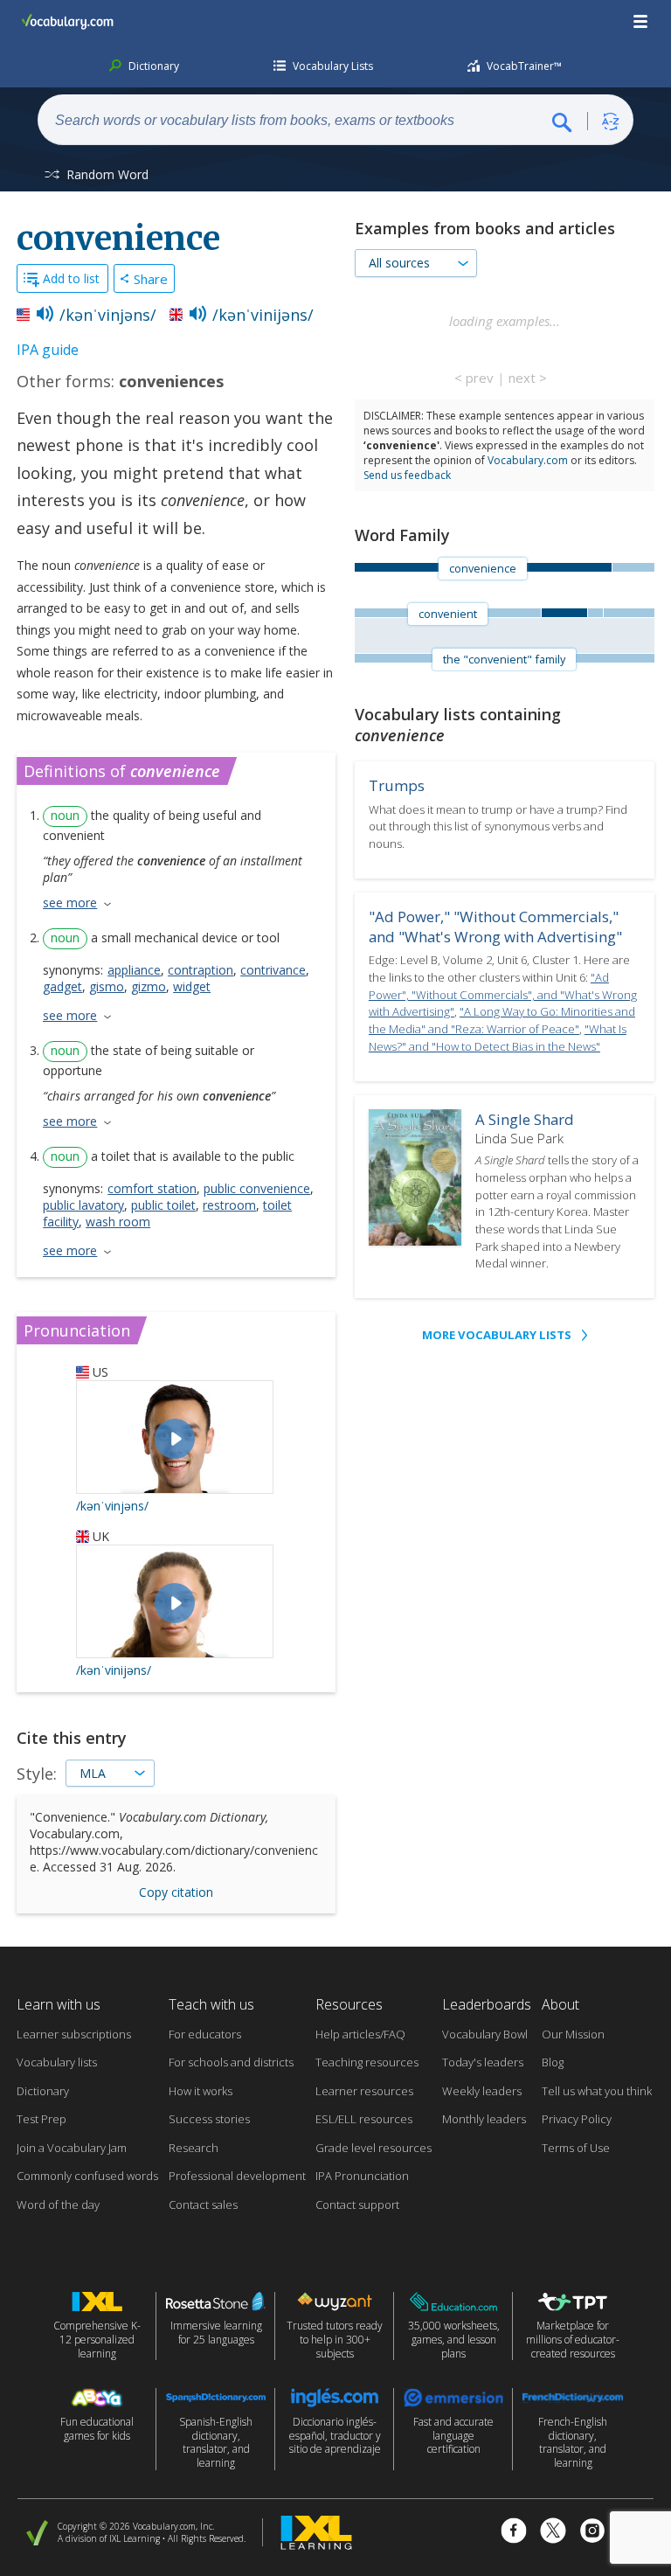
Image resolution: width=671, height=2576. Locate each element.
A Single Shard (525, 1119)
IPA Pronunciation (362, 2176)
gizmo (149, 986)
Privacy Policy (577, 2119)
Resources (349, 2004)
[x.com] (553, 2533)
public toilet (163, 1205)
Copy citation (176, 1892)
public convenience (257, 1188)
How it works (201, 2091)
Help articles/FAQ (360, 2034)
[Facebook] (514, 2533)
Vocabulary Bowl (485, 2034)
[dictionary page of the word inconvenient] (629, 613)
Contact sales (203, 2205)
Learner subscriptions (74, 2034)
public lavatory (83, 1205)
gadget (62, 986)
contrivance (273, 970)
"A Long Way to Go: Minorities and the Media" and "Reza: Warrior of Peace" (502, 1020)
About (560, 2004)
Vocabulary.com (528, 460)
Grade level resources (374, 2148)
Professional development (237, 2176)
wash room (118, 1222)
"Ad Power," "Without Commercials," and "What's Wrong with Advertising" (495, 927)
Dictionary (43, 2091)
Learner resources (364, 2091)
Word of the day (58, 2205)
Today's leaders (483, 2062)
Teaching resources (367, 2062)
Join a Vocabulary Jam (72, 2148)
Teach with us (211, 2004)
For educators (205, 2034)
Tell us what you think (597, 2091)
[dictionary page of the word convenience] (564, 613)
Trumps (397, 785)
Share (151, 279)
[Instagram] (592, 2533)
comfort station (152, 1188)
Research (194, 2148)
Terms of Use (576, 2148)
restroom (229, 1205)
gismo (107, 986)
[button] (641, 22)
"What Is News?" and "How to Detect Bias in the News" (498, 1038)
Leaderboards (487, 2004)
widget (192, 986)
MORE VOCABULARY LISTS (497, 1335)
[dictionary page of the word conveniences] (633, 567)
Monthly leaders (484, 2119)
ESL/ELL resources (364, 2119)
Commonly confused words (87, 2176)
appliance (134, 970)
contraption (201, 970)
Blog (553, 2062)
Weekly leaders (482, 2091)
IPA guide (48, 350)
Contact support (357, 2205)
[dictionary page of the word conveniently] (595, 613)
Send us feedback (407, 475)
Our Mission (573, 2034)
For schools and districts (231, 2062)
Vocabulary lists (57, 2062)
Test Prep (42, 2119)
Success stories (209, 2119)
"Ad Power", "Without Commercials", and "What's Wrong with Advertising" (503, 994)
